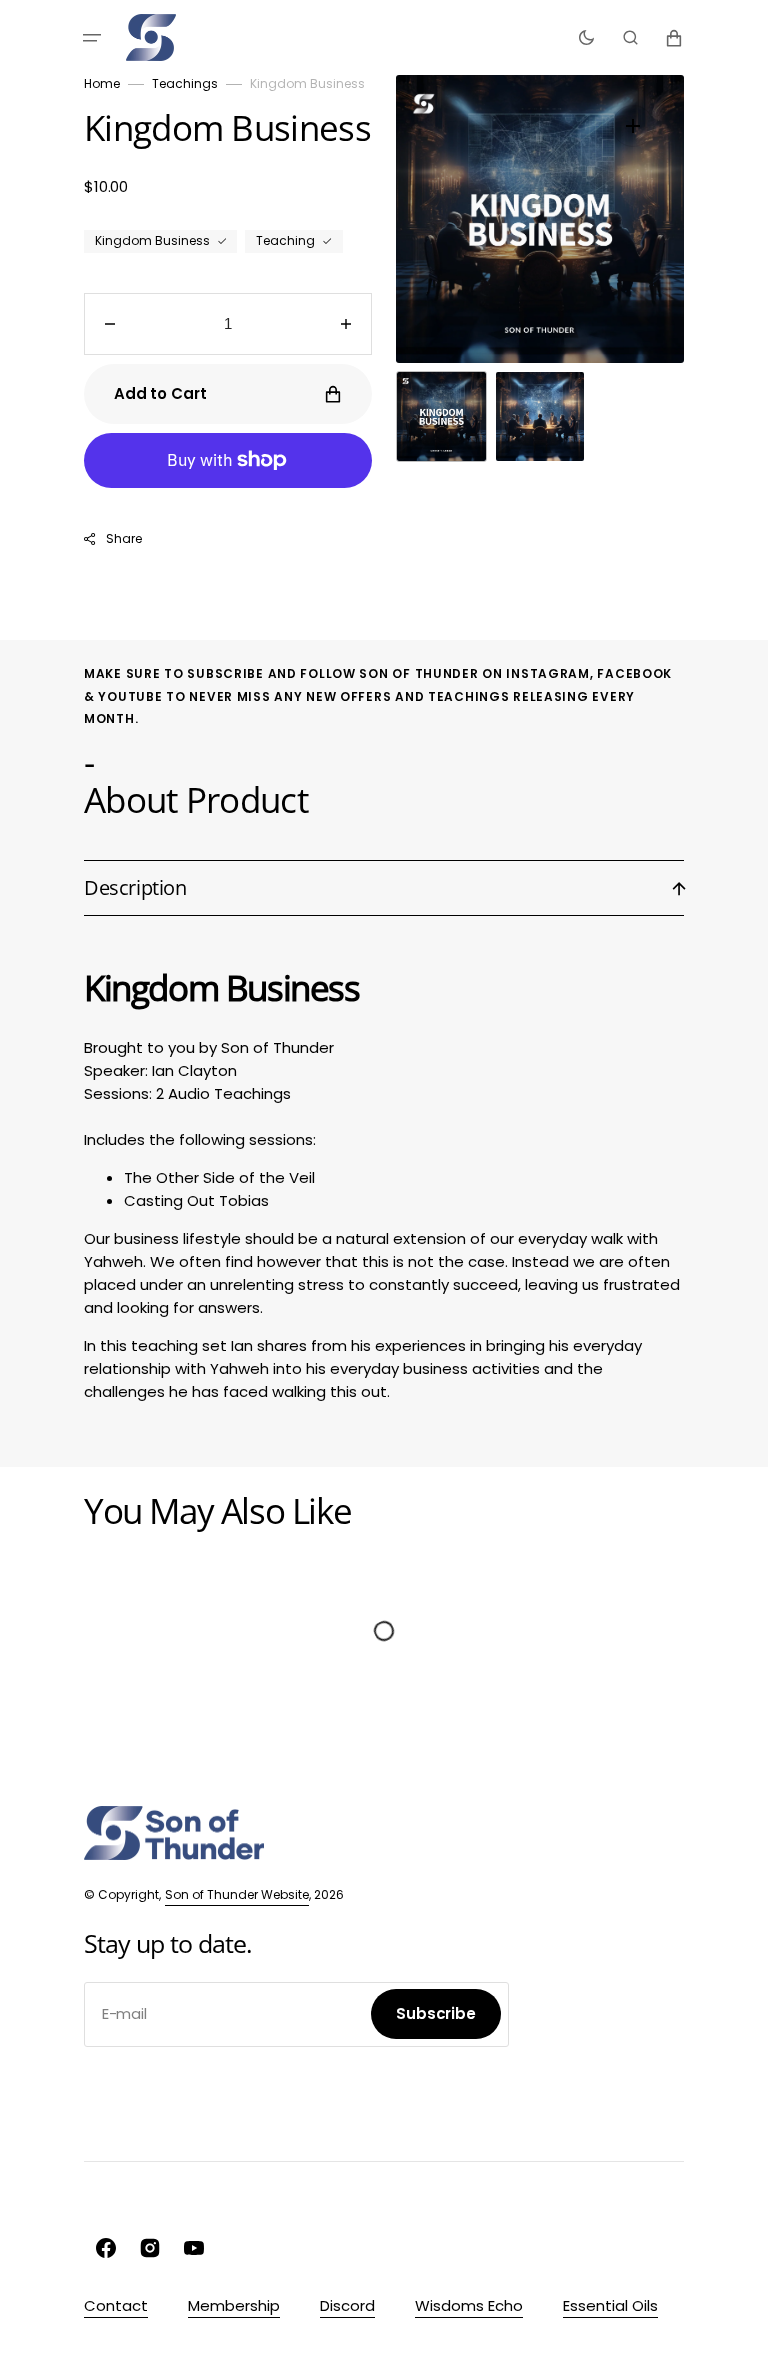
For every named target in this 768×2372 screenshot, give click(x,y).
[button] (92, 38)
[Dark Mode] (586, 38)
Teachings (185, 83)
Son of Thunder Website (237, 1894)
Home (102, 83)
